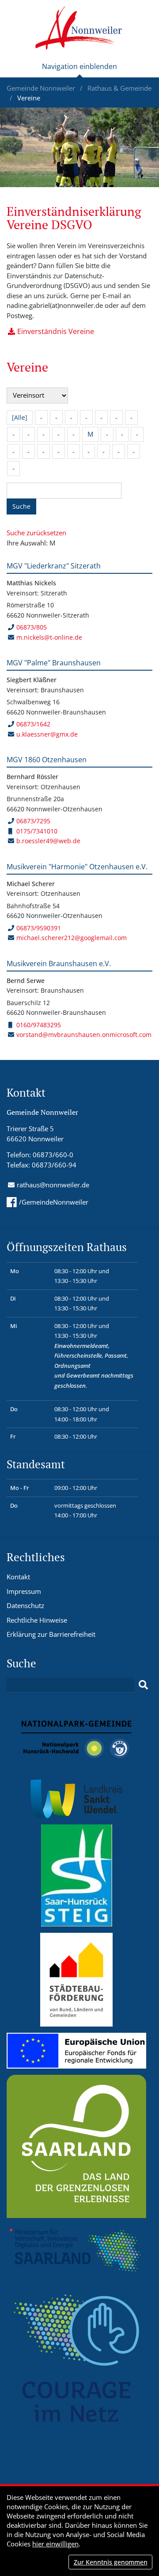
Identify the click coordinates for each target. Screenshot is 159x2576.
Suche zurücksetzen (36, 533)
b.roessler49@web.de (48, 841)
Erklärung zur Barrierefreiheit (51, 1634)
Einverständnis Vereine (56, 331)
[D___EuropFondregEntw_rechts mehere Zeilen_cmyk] (76, 2050)
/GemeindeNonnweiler (54, 1202)
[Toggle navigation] (79, 70)
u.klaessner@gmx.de (47, 734)
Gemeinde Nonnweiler (42, 88)
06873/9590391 (39, 928)
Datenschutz (25, 1605)
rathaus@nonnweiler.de (53, 1185)
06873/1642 (33, 724)
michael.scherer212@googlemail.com (72, 938)
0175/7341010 (37, 831)
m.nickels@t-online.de (49, 637)
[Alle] (20, 417)
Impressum (24, 1591)
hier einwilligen (55, 2544)
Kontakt (18, 1577)
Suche (21, 506)
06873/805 (32, 627)
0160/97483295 (39, 1025)
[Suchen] (143, 1685)
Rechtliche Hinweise (37, 1620)
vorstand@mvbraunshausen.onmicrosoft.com (84, 1035)
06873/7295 (33, 821)
